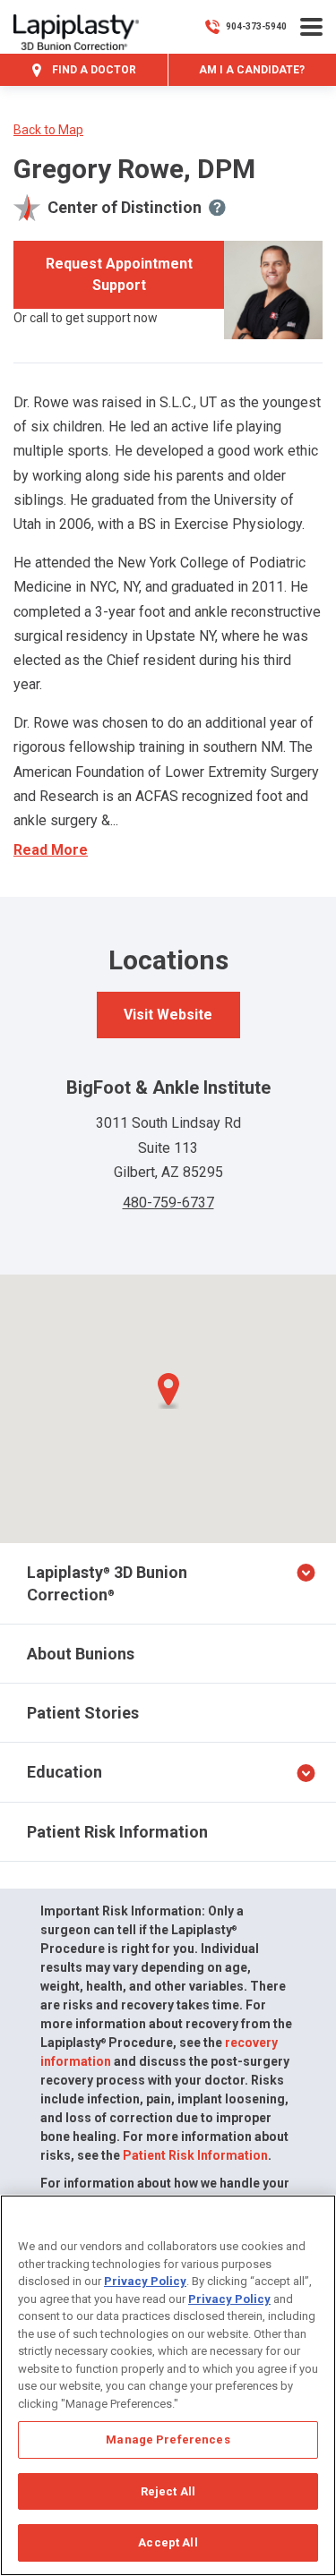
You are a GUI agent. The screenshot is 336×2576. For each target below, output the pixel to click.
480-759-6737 (168, 1203)
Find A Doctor (93, 70)
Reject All (168, 2491)
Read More (51, 850)
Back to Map (48, 130)
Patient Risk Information (117, 1832)
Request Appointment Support (119, 274)
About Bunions (81, 1654)
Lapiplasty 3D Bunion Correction (107, 1583)
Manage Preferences (168, 2440)
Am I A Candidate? (252, 70)
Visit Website (168, 1015)
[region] (168, 2385)
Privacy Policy (145, 2281)
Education (65, 1772)
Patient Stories (83, 1713)
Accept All (168, 2542)
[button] (168, 1391)
